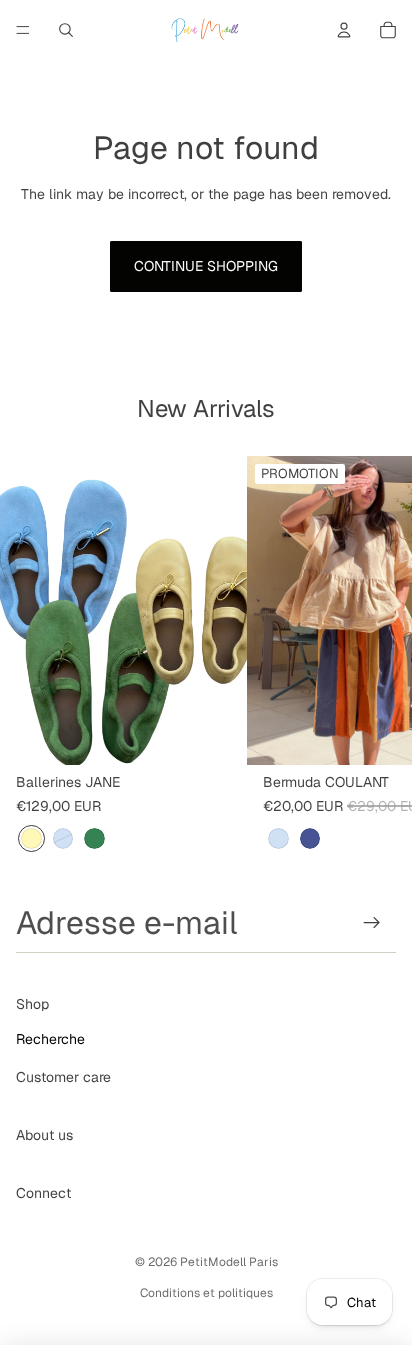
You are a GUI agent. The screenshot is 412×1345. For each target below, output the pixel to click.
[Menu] (23, 30)
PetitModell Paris (229, 1262)
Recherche (50, 1039)
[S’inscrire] (372, 922)
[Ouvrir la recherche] (66, 30)
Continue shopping (206, 266)
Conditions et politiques (206, 1293)
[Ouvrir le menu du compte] (344, 30)
